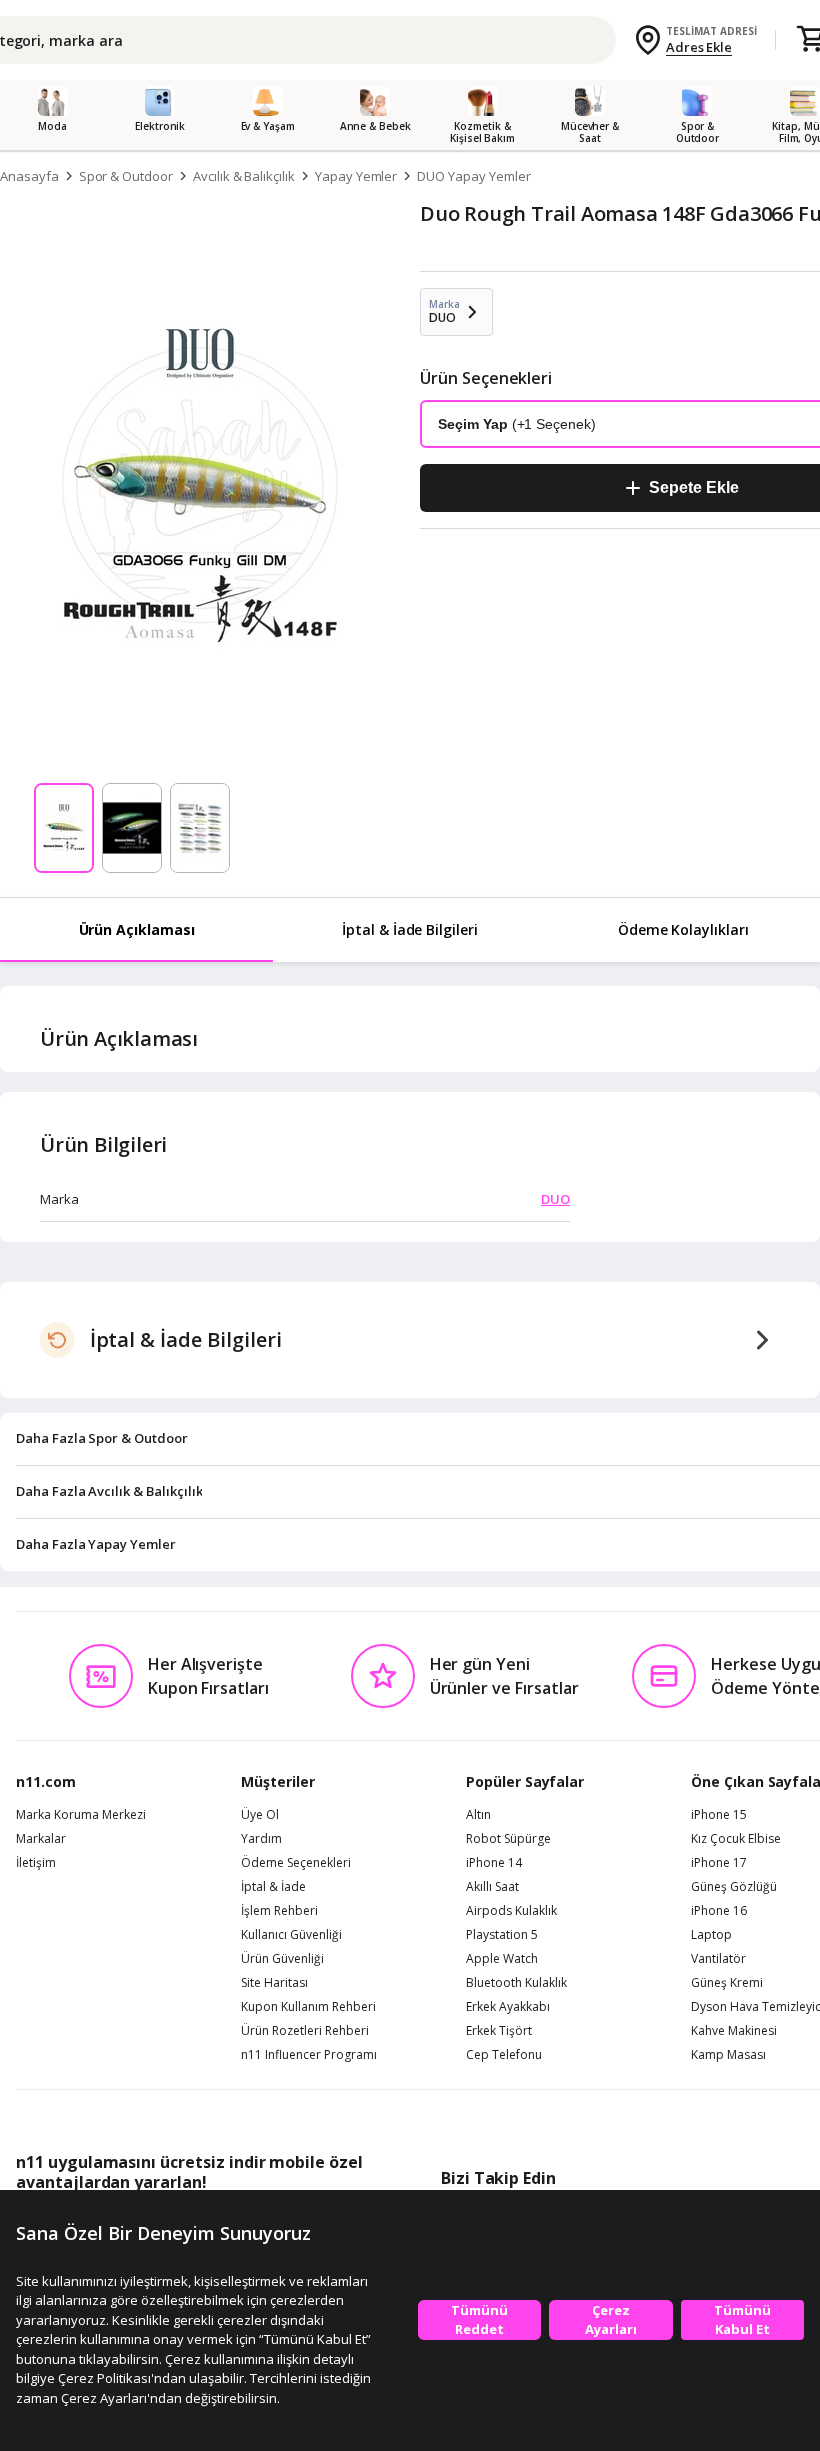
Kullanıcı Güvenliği (291, 1935)
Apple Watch (502, 1959)
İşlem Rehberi (279, 1911)
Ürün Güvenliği (282, 1959)
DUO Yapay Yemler (473, 176)
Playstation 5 (502, 1935)
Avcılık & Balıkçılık (244, 176)
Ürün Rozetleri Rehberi (305, 2031)
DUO (555, 1199)
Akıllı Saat (492, 1887)
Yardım (261, 1839)
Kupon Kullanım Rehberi (308, 2007)
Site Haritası (274, 1983)
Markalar (41, 1839)
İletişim (36, 1863)
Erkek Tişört (499, 2031)
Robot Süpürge (508, 1839)
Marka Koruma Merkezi (81, 1815)
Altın (478, 1815)
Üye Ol (260, 1815)
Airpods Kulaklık (511, 1911)
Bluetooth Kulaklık (516, 1983)
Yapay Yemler (356, 176)
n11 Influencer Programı (309, 2055)
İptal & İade (273, 1887)
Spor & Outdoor (126, 176)
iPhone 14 (494, 1863)
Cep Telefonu (504, 2055)
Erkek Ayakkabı (508, 2007)
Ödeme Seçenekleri (296, 1863)
